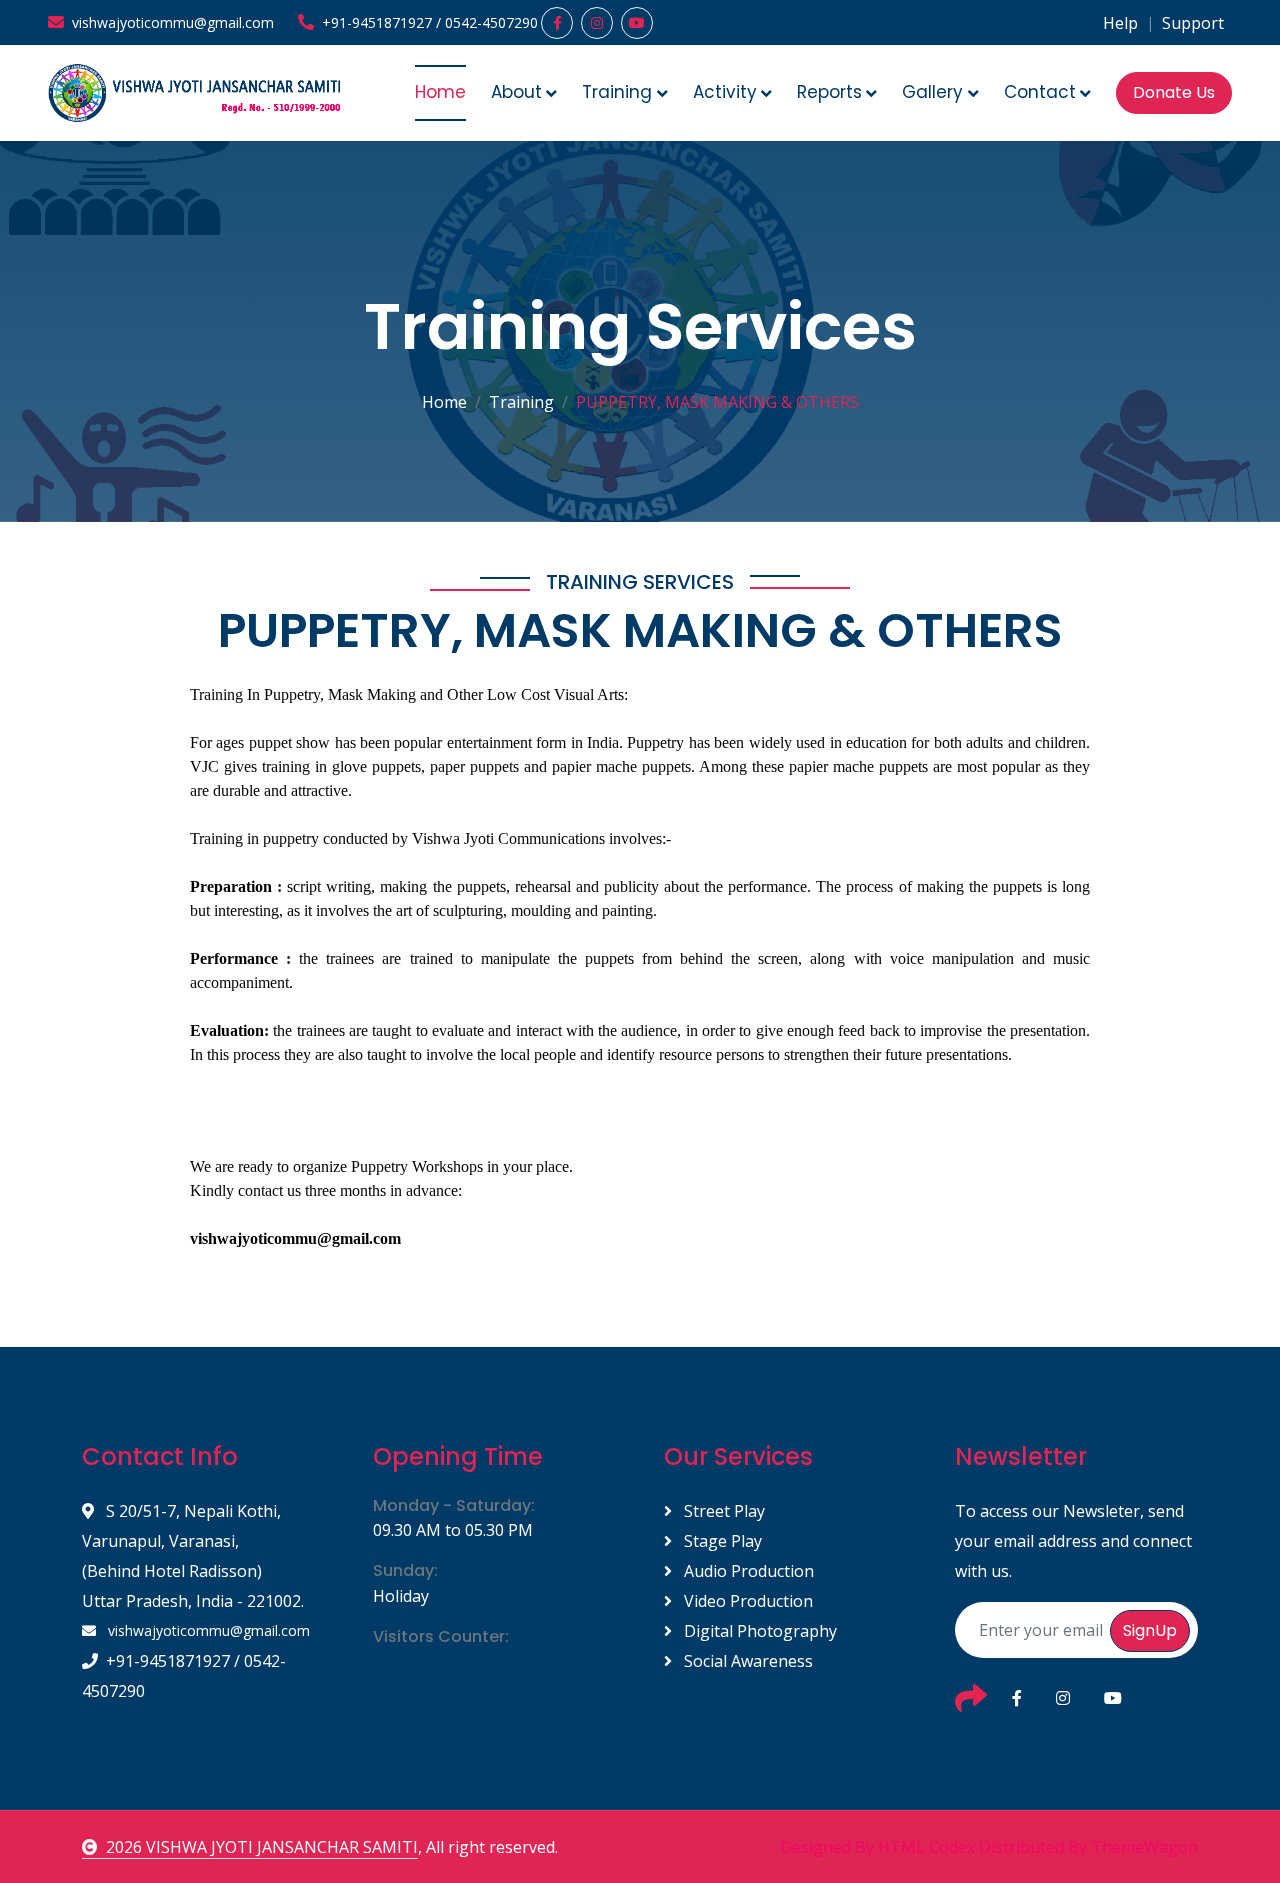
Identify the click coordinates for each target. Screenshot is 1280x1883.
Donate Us (1174, 92)
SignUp (1150, 1630)
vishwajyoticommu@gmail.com (207, 1630)
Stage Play (721, 1541)
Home (440, 92)
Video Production (746, 1601)
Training (521, 402)
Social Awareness (746, 1661)
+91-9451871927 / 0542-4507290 (184, 1676)
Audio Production (747, 1571)
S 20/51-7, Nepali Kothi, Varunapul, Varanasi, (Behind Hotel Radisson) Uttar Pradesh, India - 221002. (193, 1556)
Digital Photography (758, 1631)
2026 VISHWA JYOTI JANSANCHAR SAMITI (262, 1847)
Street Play (722, 1511)
